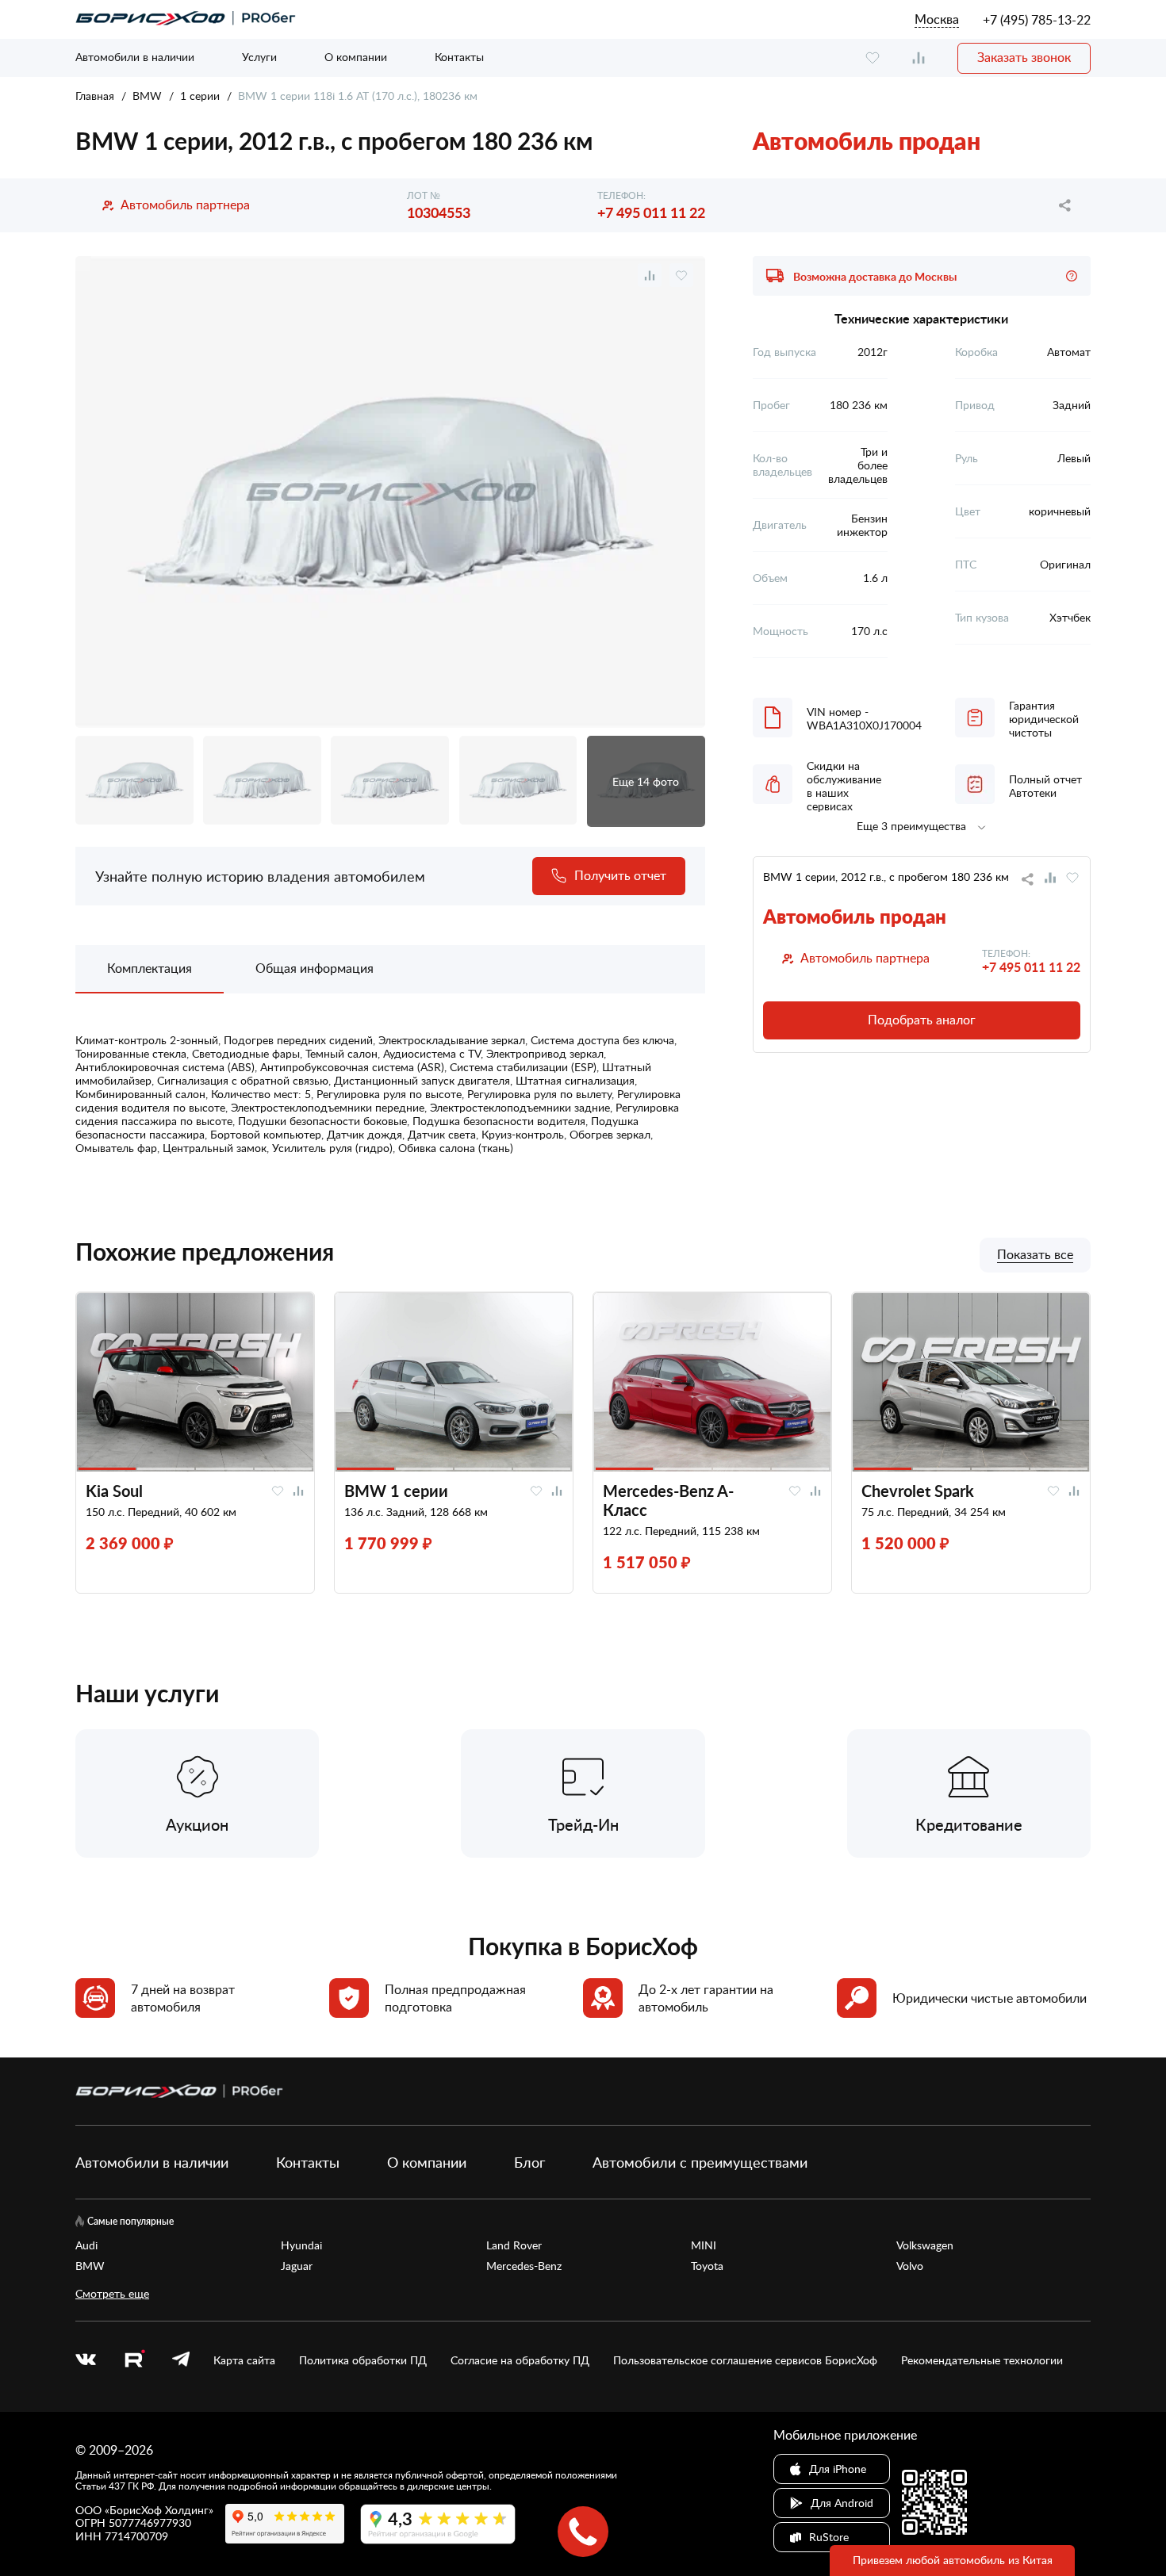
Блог (529, 2162)
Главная (95, 96)
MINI (704, 2245)
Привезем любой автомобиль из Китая (953, 2560)
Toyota (707, 2266)
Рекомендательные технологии (982, 2360)
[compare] (919, 58)
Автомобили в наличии (135, 57)
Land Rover (514, 2245)
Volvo (910, 2266)
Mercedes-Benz (524, 2266)
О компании (356, 57)
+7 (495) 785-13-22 (1037, 20)
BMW (147, 96)
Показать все (1035, 1255)
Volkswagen (925, 2245)
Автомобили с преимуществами (700, 2162)
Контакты (459, 57)
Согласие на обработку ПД (520, 2360)
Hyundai (301, 2245)
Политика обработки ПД (363, 2360)
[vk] (86, 2360)
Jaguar (297, 2266)
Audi (86, 2245)
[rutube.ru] (134, 2361)
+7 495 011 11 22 (651, 212)
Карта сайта (244, 2360)
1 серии (200, 96)
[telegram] (181, 2360)
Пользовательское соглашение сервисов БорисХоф (745, 2360)
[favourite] (873, 58)
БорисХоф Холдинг (159, 2510)
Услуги (259, 57)
